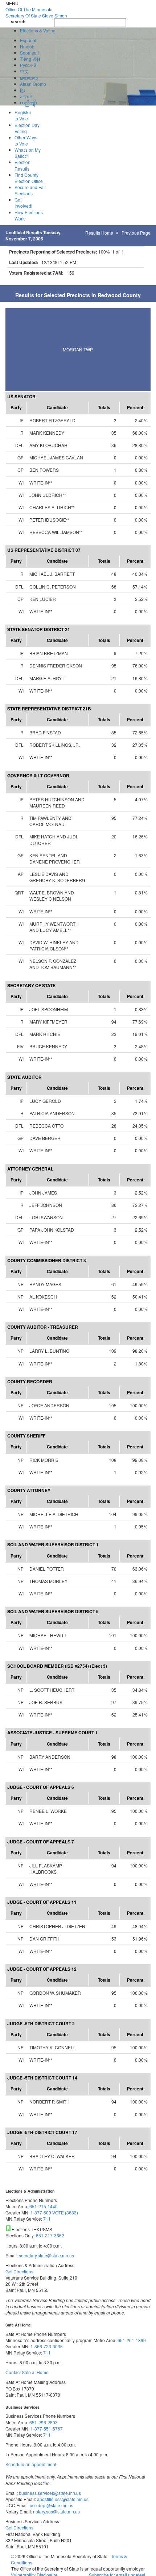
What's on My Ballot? (28, 153)
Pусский (28, 65)
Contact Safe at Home (27, 2372)
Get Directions (19, 2271)
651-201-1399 (132, 2340)
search (18, 22)
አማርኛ (26, 96)
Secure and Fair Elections (30, 190)
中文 (24, 71)
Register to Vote (23, 115)
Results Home (99, 233)
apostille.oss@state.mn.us (62, 2499)
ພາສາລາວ (29, 78)
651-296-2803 (44, 2422)
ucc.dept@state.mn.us (51, 2505)
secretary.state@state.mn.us (46, 2255)
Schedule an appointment (31, 2464)
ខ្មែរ (22, 90)
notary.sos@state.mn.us (56, 2511)
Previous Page (136, 233)
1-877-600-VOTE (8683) (54, 2212)
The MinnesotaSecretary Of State (36, 12)
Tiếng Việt (30, 59)
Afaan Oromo (33, 84)
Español (28, 40)
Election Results (22, 165)
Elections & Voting (38, 30)
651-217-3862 (50, 2235)
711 (47, 2219)
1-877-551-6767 (47, 2429)
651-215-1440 (44, 2206)
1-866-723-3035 (47, 2346)
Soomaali (29, 53)
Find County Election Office (29, 178)
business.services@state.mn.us (49, 2493)
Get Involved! (23, 203)
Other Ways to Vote (26, 140)
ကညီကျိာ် (28, 102)
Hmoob (27, 46)
